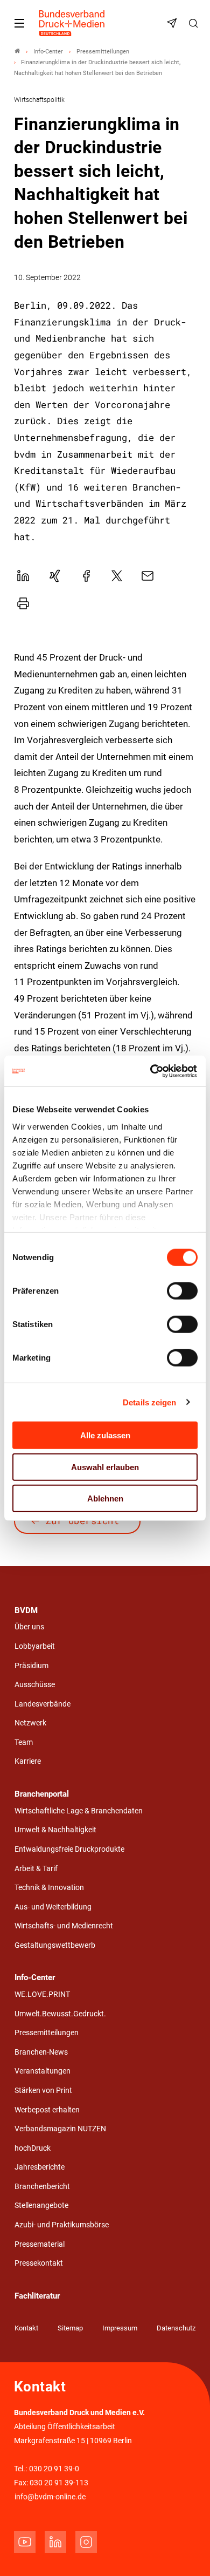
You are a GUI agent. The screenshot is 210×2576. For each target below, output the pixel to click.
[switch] (182, 1291)
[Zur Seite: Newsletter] (173, 23)
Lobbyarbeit (35, 1646)
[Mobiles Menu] (19, 23)
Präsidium (31, 1666)
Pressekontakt (39, 2263)
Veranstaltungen (43, 2071)
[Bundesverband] (17, 52)
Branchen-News (41, 2052)
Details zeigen (149, 1402)
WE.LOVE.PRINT (42, 1994)
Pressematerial (40, 2244)
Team (24, 1742)
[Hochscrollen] (187, 2553)
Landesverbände (43, 1704)
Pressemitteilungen (47, 2033)
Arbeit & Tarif (36, 1869)
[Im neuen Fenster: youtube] (25, 2542)
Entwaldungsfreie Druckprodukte (69, 1849)
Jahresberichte (40, 2167)
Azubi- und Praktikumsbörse (62, 2225)
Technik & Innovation (49, 1888)
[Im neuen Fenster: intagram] (86, 2542)
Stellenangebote (41, 2205)
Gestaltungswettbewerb (55, 1945)
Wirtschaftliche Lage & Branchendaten (79, 1811)
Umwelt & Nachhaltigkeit (55, 1830)
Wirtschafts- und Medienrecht (64, 1926)
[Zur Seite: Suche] (195, 23)
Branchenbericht (42, 2187)
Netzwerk (30, 1723)
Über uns (29, 1627)
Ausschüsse (35, 1685)
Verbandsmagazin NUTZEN (60, 2129)
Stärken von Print (43, 2091)
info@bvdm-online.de (50, 2497)
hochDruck (33, 2148)
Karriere (28, 1761)
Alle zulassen (105, 1435)
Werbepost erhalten (47, 2110)
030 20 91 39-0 (54, 2469)
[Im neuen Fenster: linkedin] (55, 2542)
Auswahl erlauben (105, 1467)
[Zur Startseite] (72, 23)
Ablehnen (105, 1498)
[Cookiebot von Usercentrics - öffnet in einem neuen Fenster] (151, 1071)
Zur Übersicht (83, 1521)
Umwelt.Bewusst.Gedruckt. (60, 2014)
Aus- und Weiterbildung (53, 1907)
